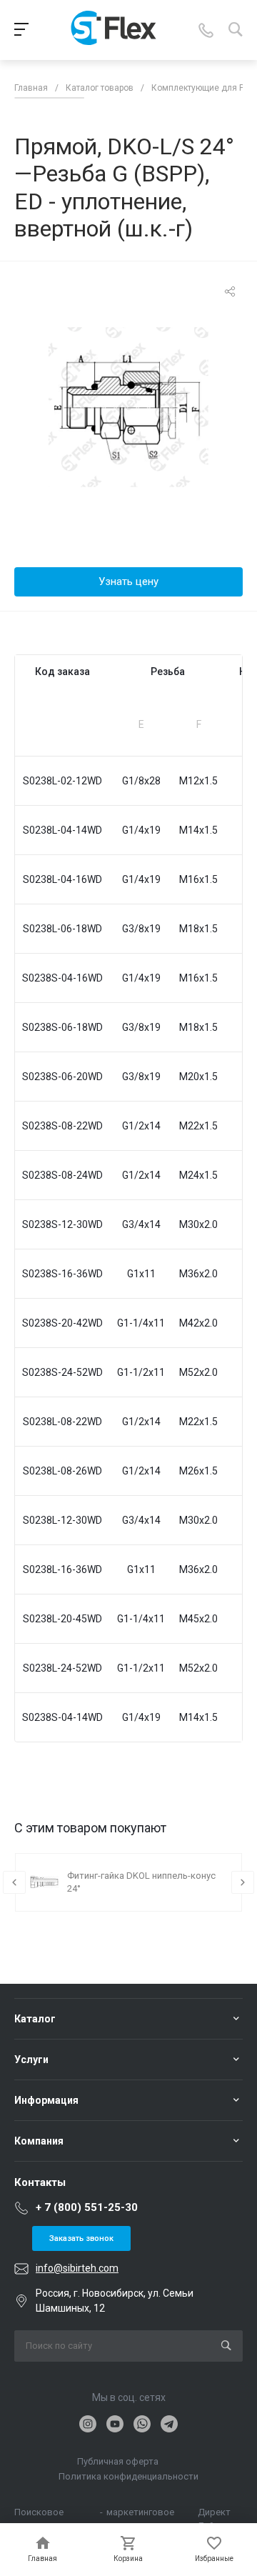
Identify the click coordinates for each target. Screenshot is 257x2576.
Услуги (31, 2060)
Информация (46, 2100)
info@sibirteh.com (77, 2268)
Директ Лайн (214, 2513)
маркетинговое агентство (140, 2513)
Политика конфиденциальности (128, 2476)
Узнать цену (128, 581)
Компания (39, 2141)
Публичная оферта (118, 2461)
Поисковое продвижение (44, 2513)
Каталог (35, 2019)
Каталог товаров (100, 88)
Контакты (40, 2182)
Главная (31, 88)
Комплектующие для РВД (204, 88)
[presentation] (14, 1882)
